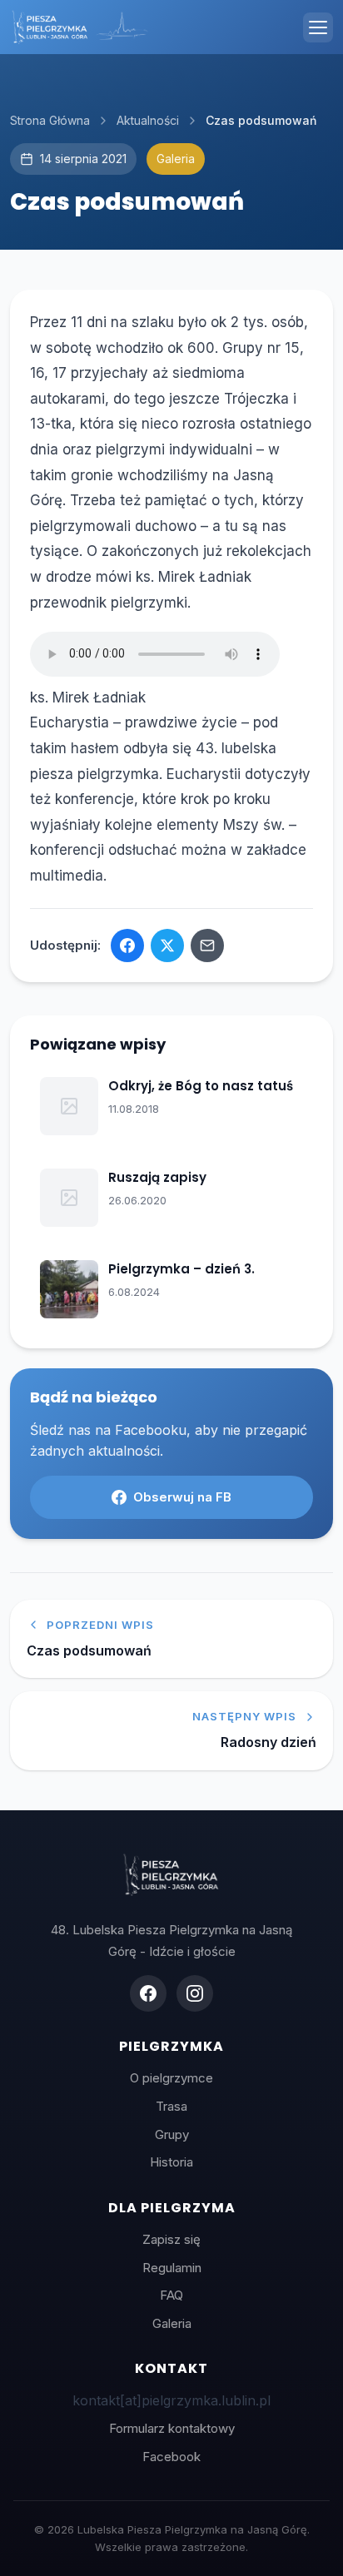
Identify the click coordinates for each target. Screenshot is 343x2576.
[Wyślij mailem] (207, 946)
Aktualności (148, 120)
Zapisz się (171, 2239)
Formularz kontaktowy (172, 2428)
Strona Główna (50, 120)
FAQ (171, 2295)
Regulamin (172, 2268)
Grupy (172, 2134)
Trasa (171, 2106)
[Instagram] (195, 1993)
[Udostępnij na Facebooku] (127, 946)
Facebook (171, 2457)
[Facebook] (148, 1993)
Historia (171, 2162)
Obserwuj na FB (182, 1497)
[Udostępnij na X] (167, 946)
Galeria (172, 2323)
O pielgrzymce (171, 2078)
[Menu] (318, 27)
